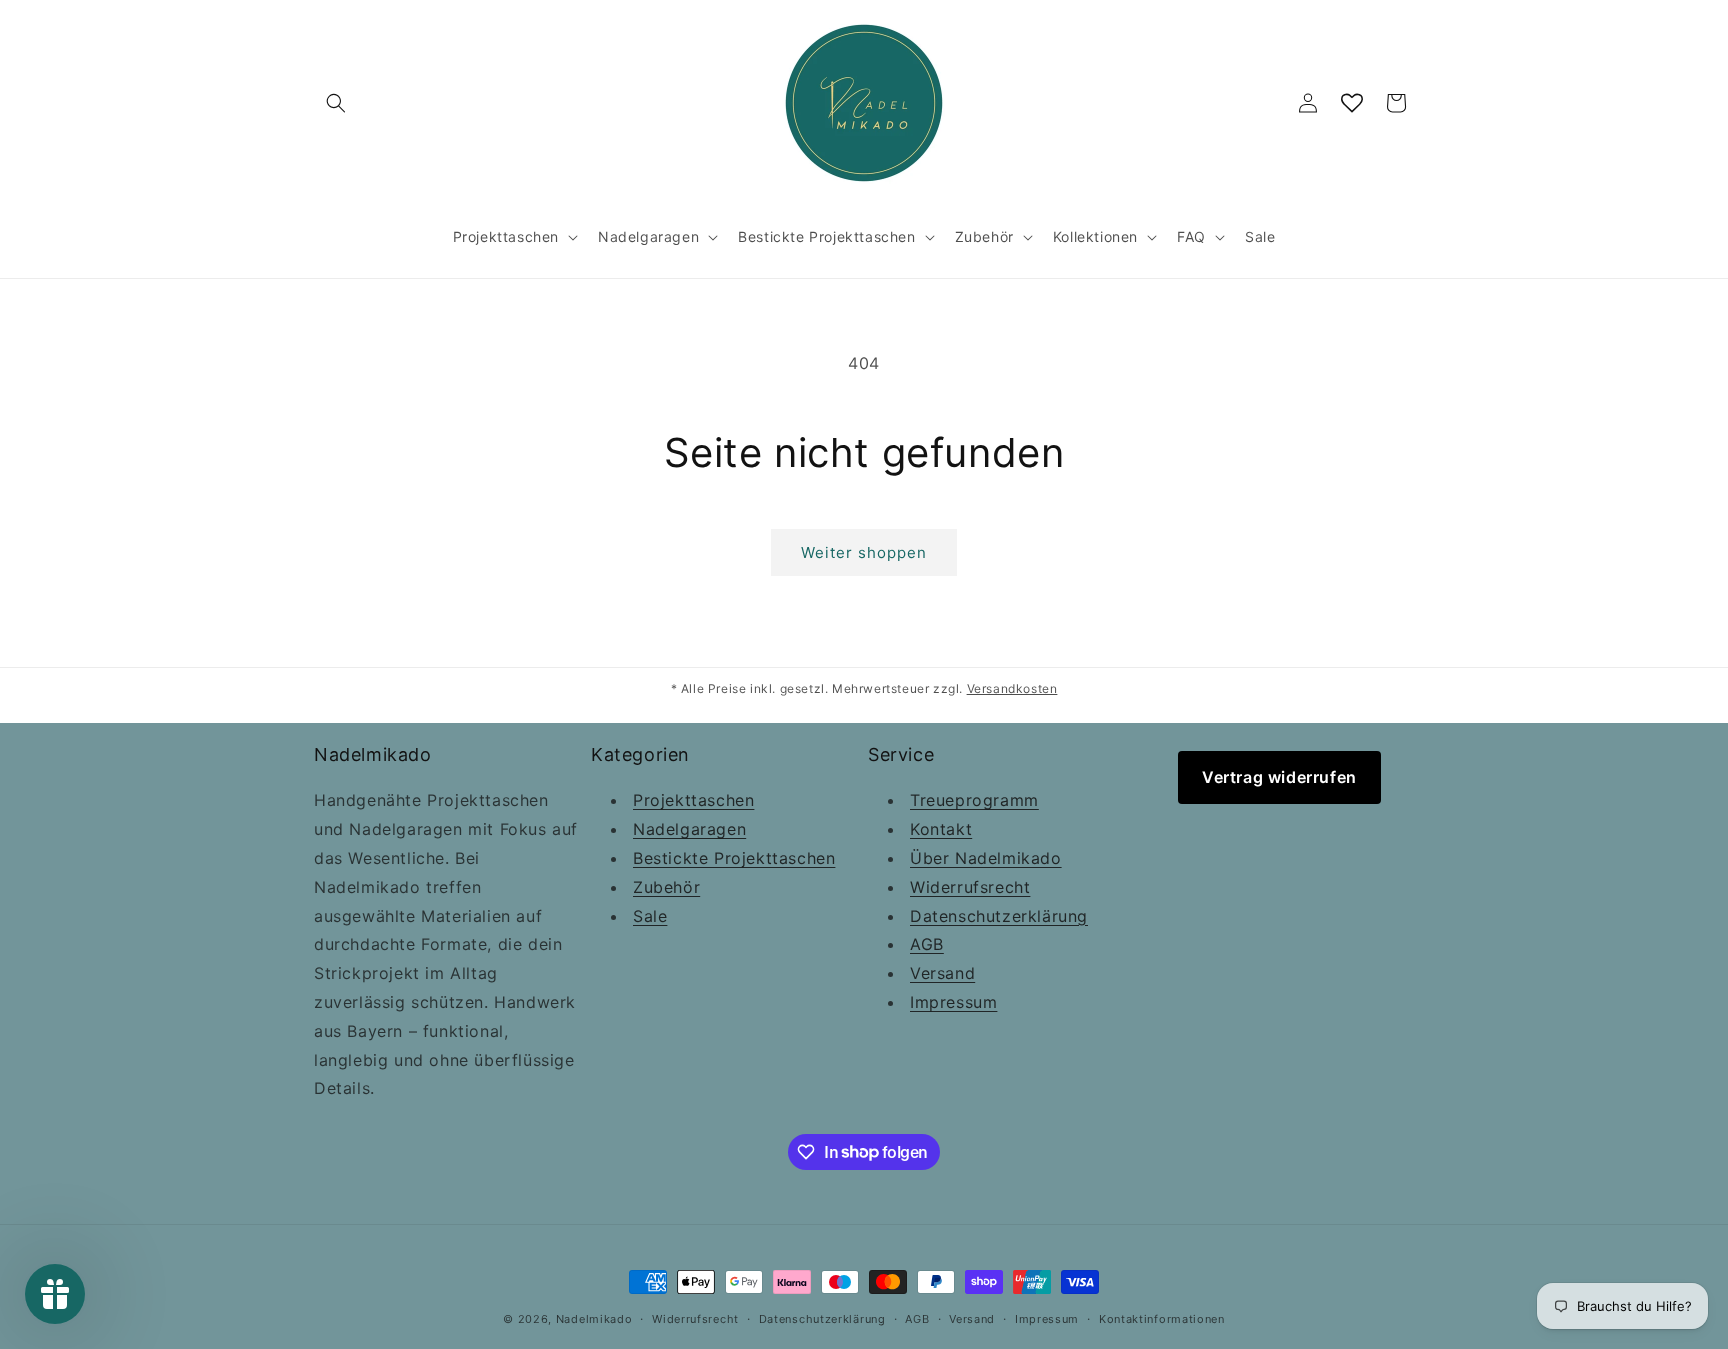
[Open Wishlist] (1352, 103)
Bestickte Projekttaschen (734, 858)
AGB (927, 945)
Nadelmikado (594, 1319)
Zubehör (666, 887)
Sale (650, 916)
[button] (336, 103)
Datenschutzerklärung (999, 916)
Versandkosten (1012, 688)
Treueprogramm (974, 801)
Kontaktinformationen (1162, 1318)
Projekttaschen (693, 801)
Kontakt (941, 830)
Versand (942, 974)
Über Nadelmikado (986, 858)
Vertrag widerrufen (1279, 777)
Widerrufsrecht (970, 887)
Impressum (953, 1002)
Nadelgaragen (689, 830)
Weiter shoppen (864, 552)
